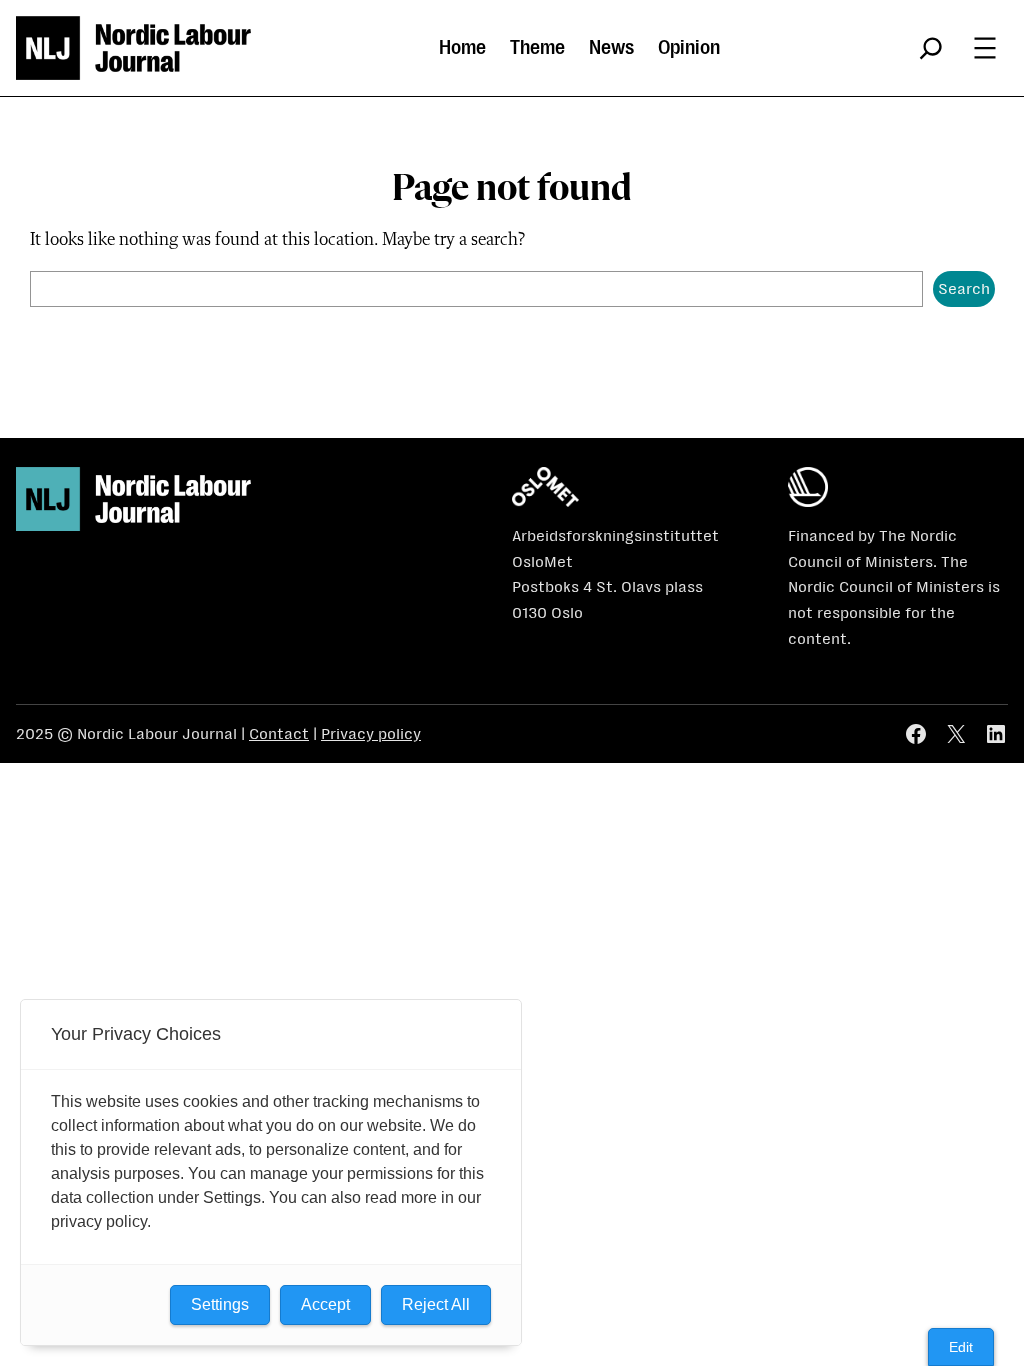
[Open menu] (985, 48)
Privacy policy (371, 733)
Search (964, 288)
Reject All (436, 1304)
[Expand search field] (931, 48)
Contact (279, 733)
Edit (961, 1347)
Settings (220, 1304)
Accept (325, 1304)
